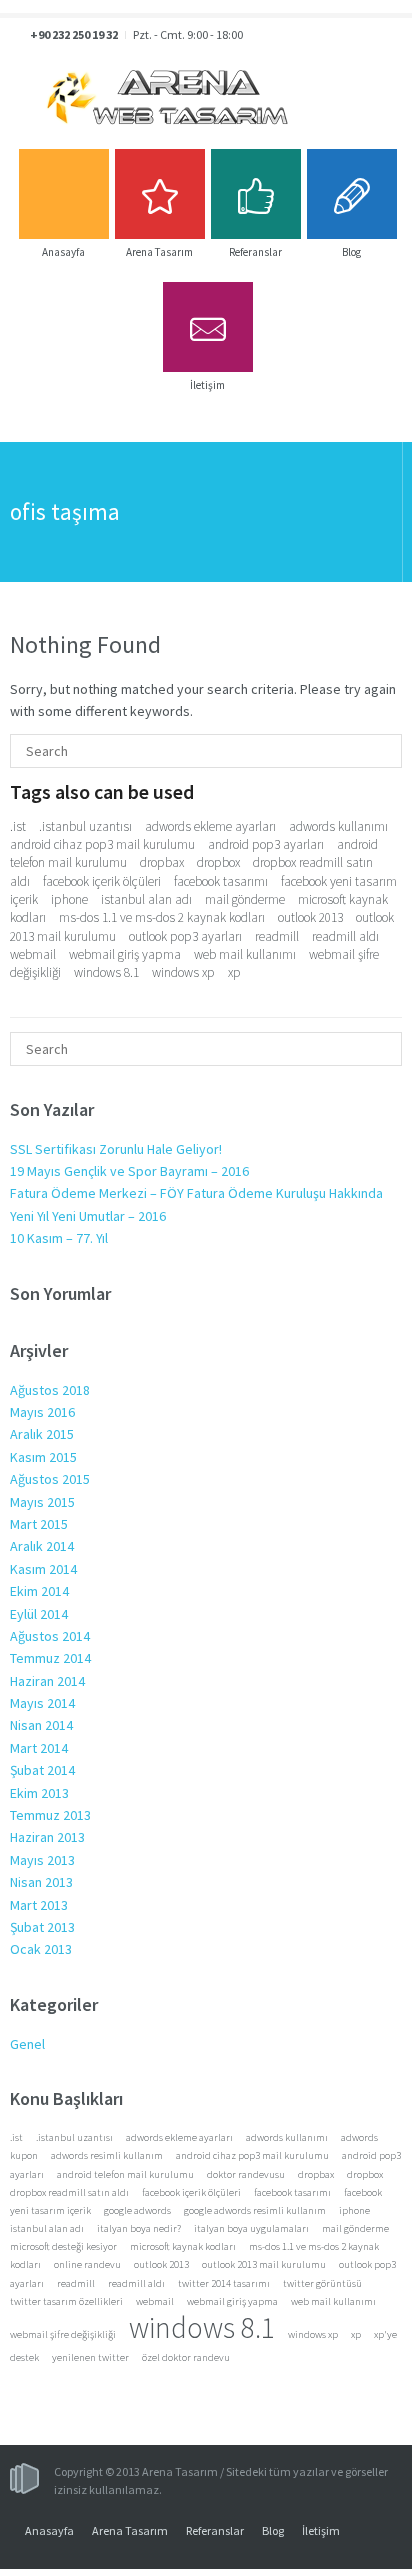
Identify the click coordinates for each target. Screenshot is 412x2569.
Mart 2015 (39, 1524)
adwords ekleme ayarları (210, 826)
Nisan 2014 (41, 1725)
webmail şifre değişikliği (63, 2334)
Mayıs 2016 (42, 1412)
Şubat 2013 (42, 1927)
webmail (33, 954)
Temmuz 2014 (50, 1658)
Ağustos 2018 (50, 1390)
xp (234, 972)
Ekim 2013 (39, 1793)
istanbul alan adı (146, 899)
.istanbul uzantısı (85, 826)
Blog (273, 2530)
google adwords (137, 2210)
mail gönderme (245, 899)
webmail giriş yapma (125, 954)
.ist (18, 826)
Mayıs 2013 (42, 1860)
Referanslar (215, 2530)
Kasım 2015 (43, 1457)
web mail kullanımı (245, 954)
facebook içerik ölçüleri (102, 881)
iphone (69, 899)
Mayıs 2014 (42, 1703)
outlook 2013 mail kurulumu (264, 2264)
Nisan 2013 (41, 1882)
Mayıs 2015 (42, 1502)
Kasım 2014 (43, 1569)
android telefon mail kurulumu (125, 2174)
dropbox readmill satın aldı (69, 2192)
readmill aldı (345, 936)
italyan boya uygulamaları (251, 2228)
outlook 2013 (310, 917)
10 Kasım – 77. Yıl (59, 1238)
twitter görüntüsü (322, 2283)
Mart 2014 (39, 1748)
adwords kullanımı (338, 826)
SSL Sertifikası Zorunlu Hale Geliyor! (116, 1149)
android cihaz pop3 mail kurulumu (102, 844)
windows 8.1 (106, 972)
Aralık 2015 (42, 1434)
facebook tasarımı (221, 881)
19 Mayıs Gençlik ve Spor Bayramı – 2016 (129, 1171)
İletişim (321, 2530)
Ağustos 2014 (50, 1636)
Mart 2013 (39, 1905)
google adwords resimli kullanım (255, 2210)
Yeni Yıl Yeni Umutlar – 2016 (88, 1216)
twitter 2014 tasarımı (224, 2283)
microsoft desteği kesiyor (63, 2246)
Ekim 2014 (39, 1591)
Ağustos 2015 (50, 1479)
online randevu (87, 2264)
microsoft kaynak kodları (183, 2246)
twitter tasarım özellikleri (66, 2301)
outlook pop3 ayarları (185, 936)
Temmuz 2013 (50, 1815)
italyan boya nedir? (139, 2228)
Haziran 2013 (47, 1837)
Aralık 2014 (42, 1546)
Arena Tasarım (130, 2530)
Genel (27, 2044)
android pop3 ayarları (266, 844)
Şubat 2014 (42, 1770)
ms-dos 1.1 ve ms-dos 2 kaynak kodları (162, 917)
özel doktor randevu (186, 2357)
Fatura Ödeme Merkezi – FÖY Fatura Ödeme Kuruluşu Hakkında (196, 1193)
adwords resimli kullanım (107, 2155)
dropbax (162, 862)
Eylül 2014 (39, 1614)
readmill (277, 936)
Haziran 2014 (47, 1681)
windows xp (183, 972)
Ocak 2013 (41, 1949)
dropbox (218, 862)
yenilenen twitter (90, 2357)
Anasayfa (49, 2530)
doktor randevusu (246, 2174)
